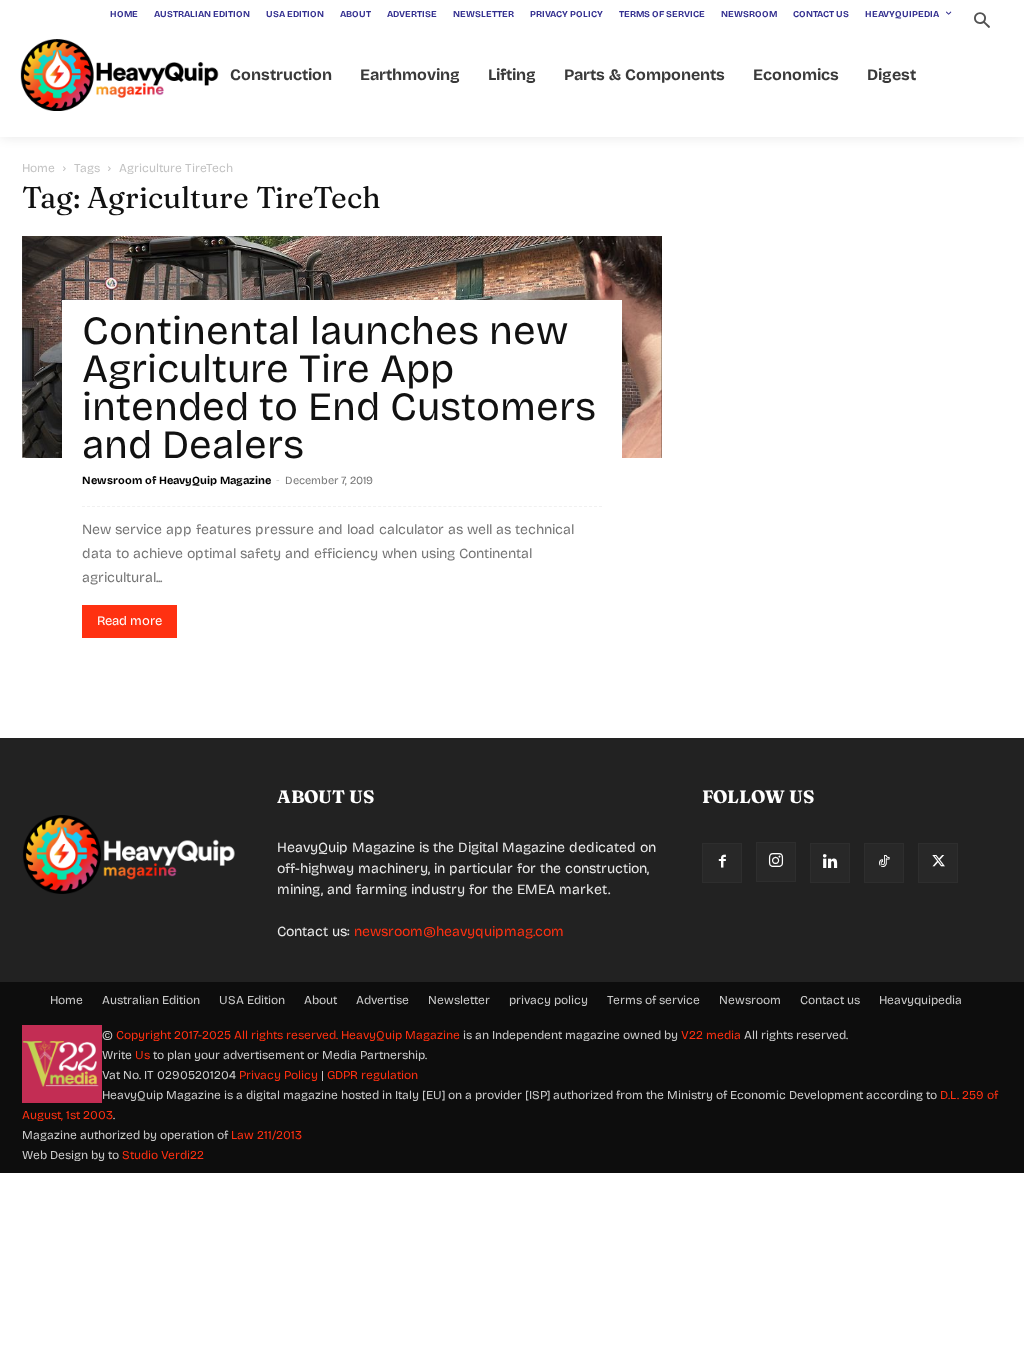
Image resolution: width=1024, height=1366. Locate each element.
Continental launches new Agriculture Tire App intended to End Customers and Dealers (339, 388)
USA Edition (252, 1000)
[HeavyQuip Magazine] (120, 75)
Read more (129, 621)
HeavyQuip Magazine (400, 1035)
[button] (981, 22)
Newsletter (459, 1000)
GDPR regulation (372, 1075)
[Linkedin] (830, 863)
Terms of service (653, 1000)
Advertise (382, 1000)
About (320, 1000)
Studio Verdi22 (163, 1155)
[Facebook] (722, 863)
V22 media (711, 1035)
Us (142, 1055)
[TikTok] (884, 863)
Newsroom (750, 1000)
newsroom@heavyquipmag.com (459, 931)
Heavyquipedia (920, 1000)
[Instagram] (776, 862)
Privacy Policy (278, 1075)
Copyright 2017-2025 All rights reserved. (228, 1035)
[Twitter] (938, 863)
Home (38, 168)
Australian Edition (151, 1000)
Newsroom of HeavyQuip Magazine (176, 480)
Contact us (830, 1000)
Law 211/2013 (266, 1135)
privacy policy (548, 1000)
